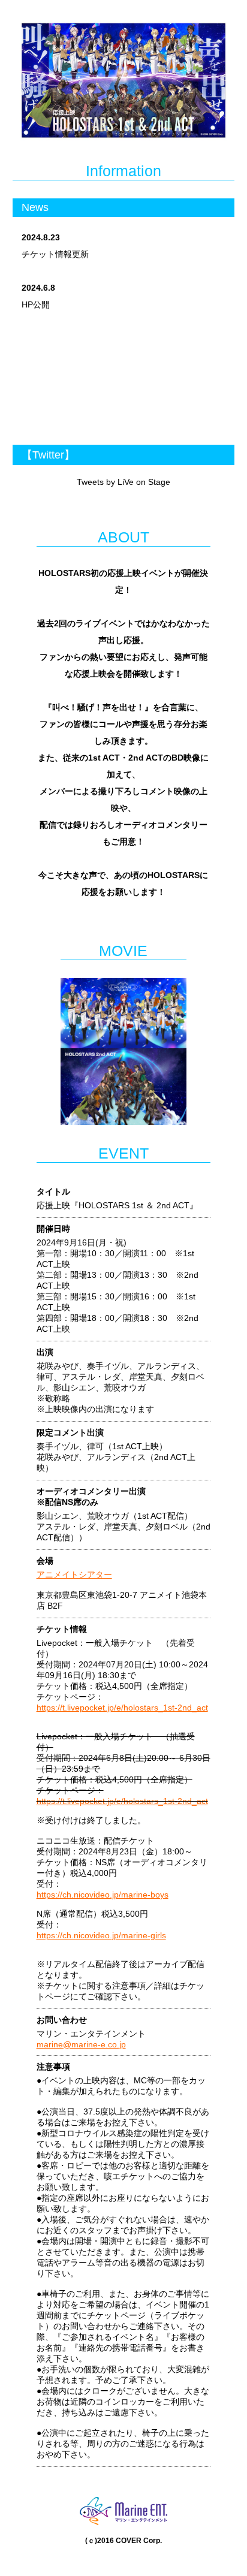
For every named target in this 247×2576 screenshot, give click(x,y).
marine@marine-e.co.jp (81, 2044)
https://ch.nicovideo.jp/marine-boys (103, 1895)
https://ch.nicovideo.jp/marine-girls (101, 1935)
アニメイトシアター (74, 1574)
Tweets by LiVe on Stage (123, 482)
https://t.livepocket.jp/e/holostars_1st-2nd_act (122, 1708)
